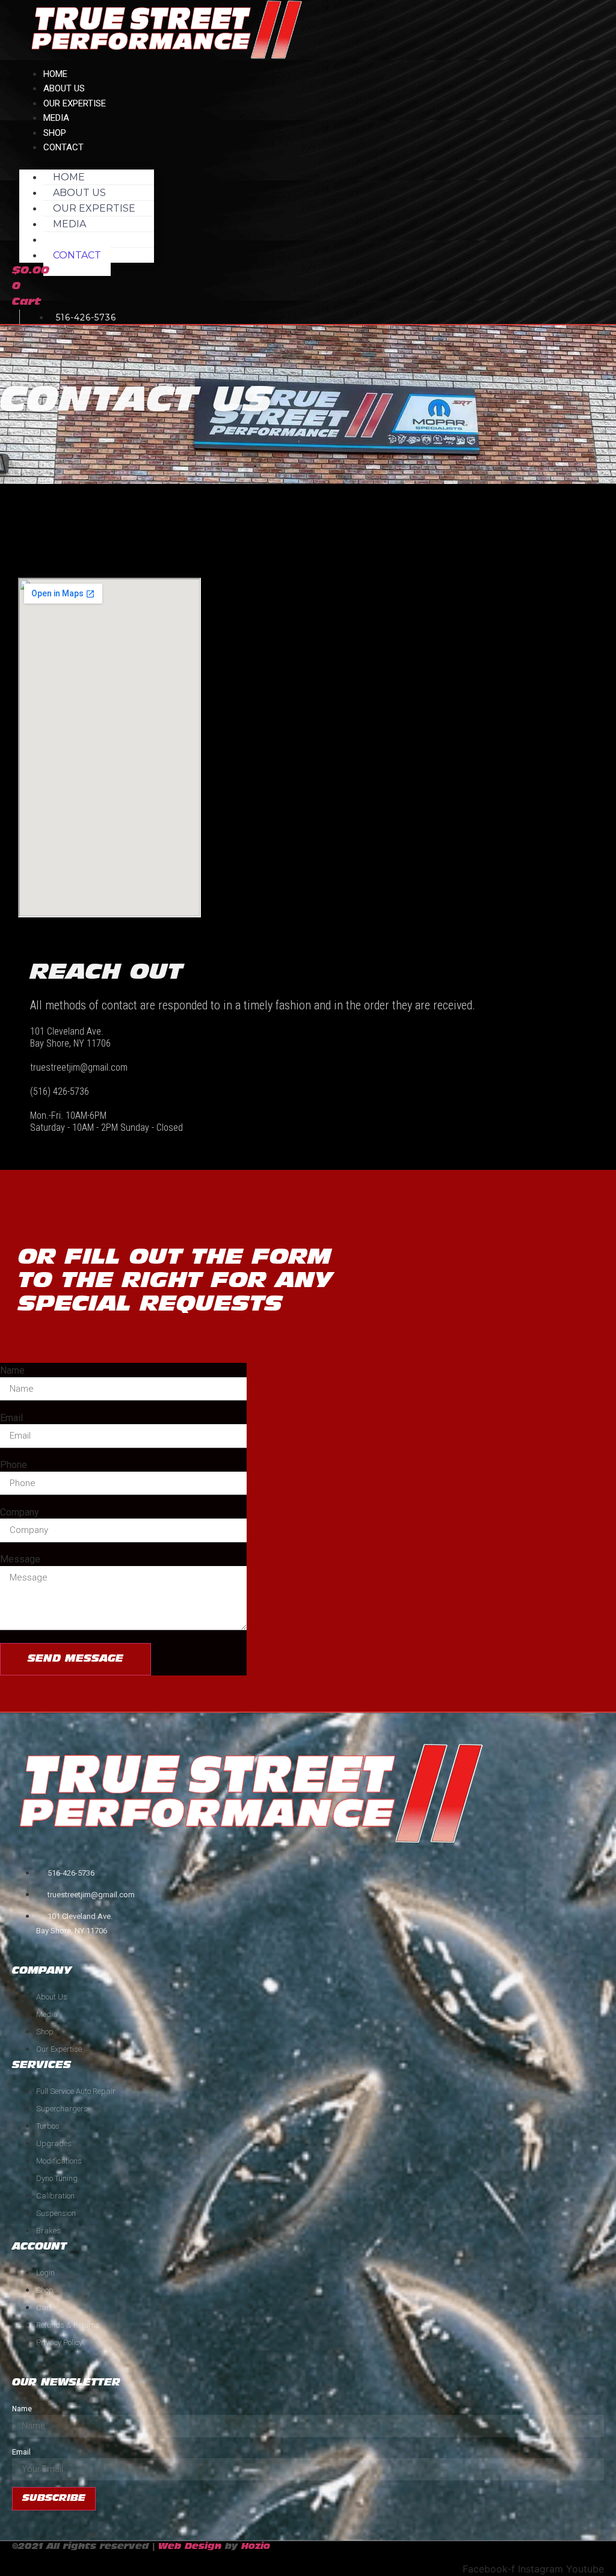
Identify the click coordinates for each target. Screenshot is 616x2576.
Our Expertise (75, 103)
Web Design (190, 2547)
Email (11, 1418)
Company (20, 1513)
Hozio (256, 2547)
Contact (63, 147)
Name (12, 1371)
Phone (14, 1465)
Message (20, 1559)
